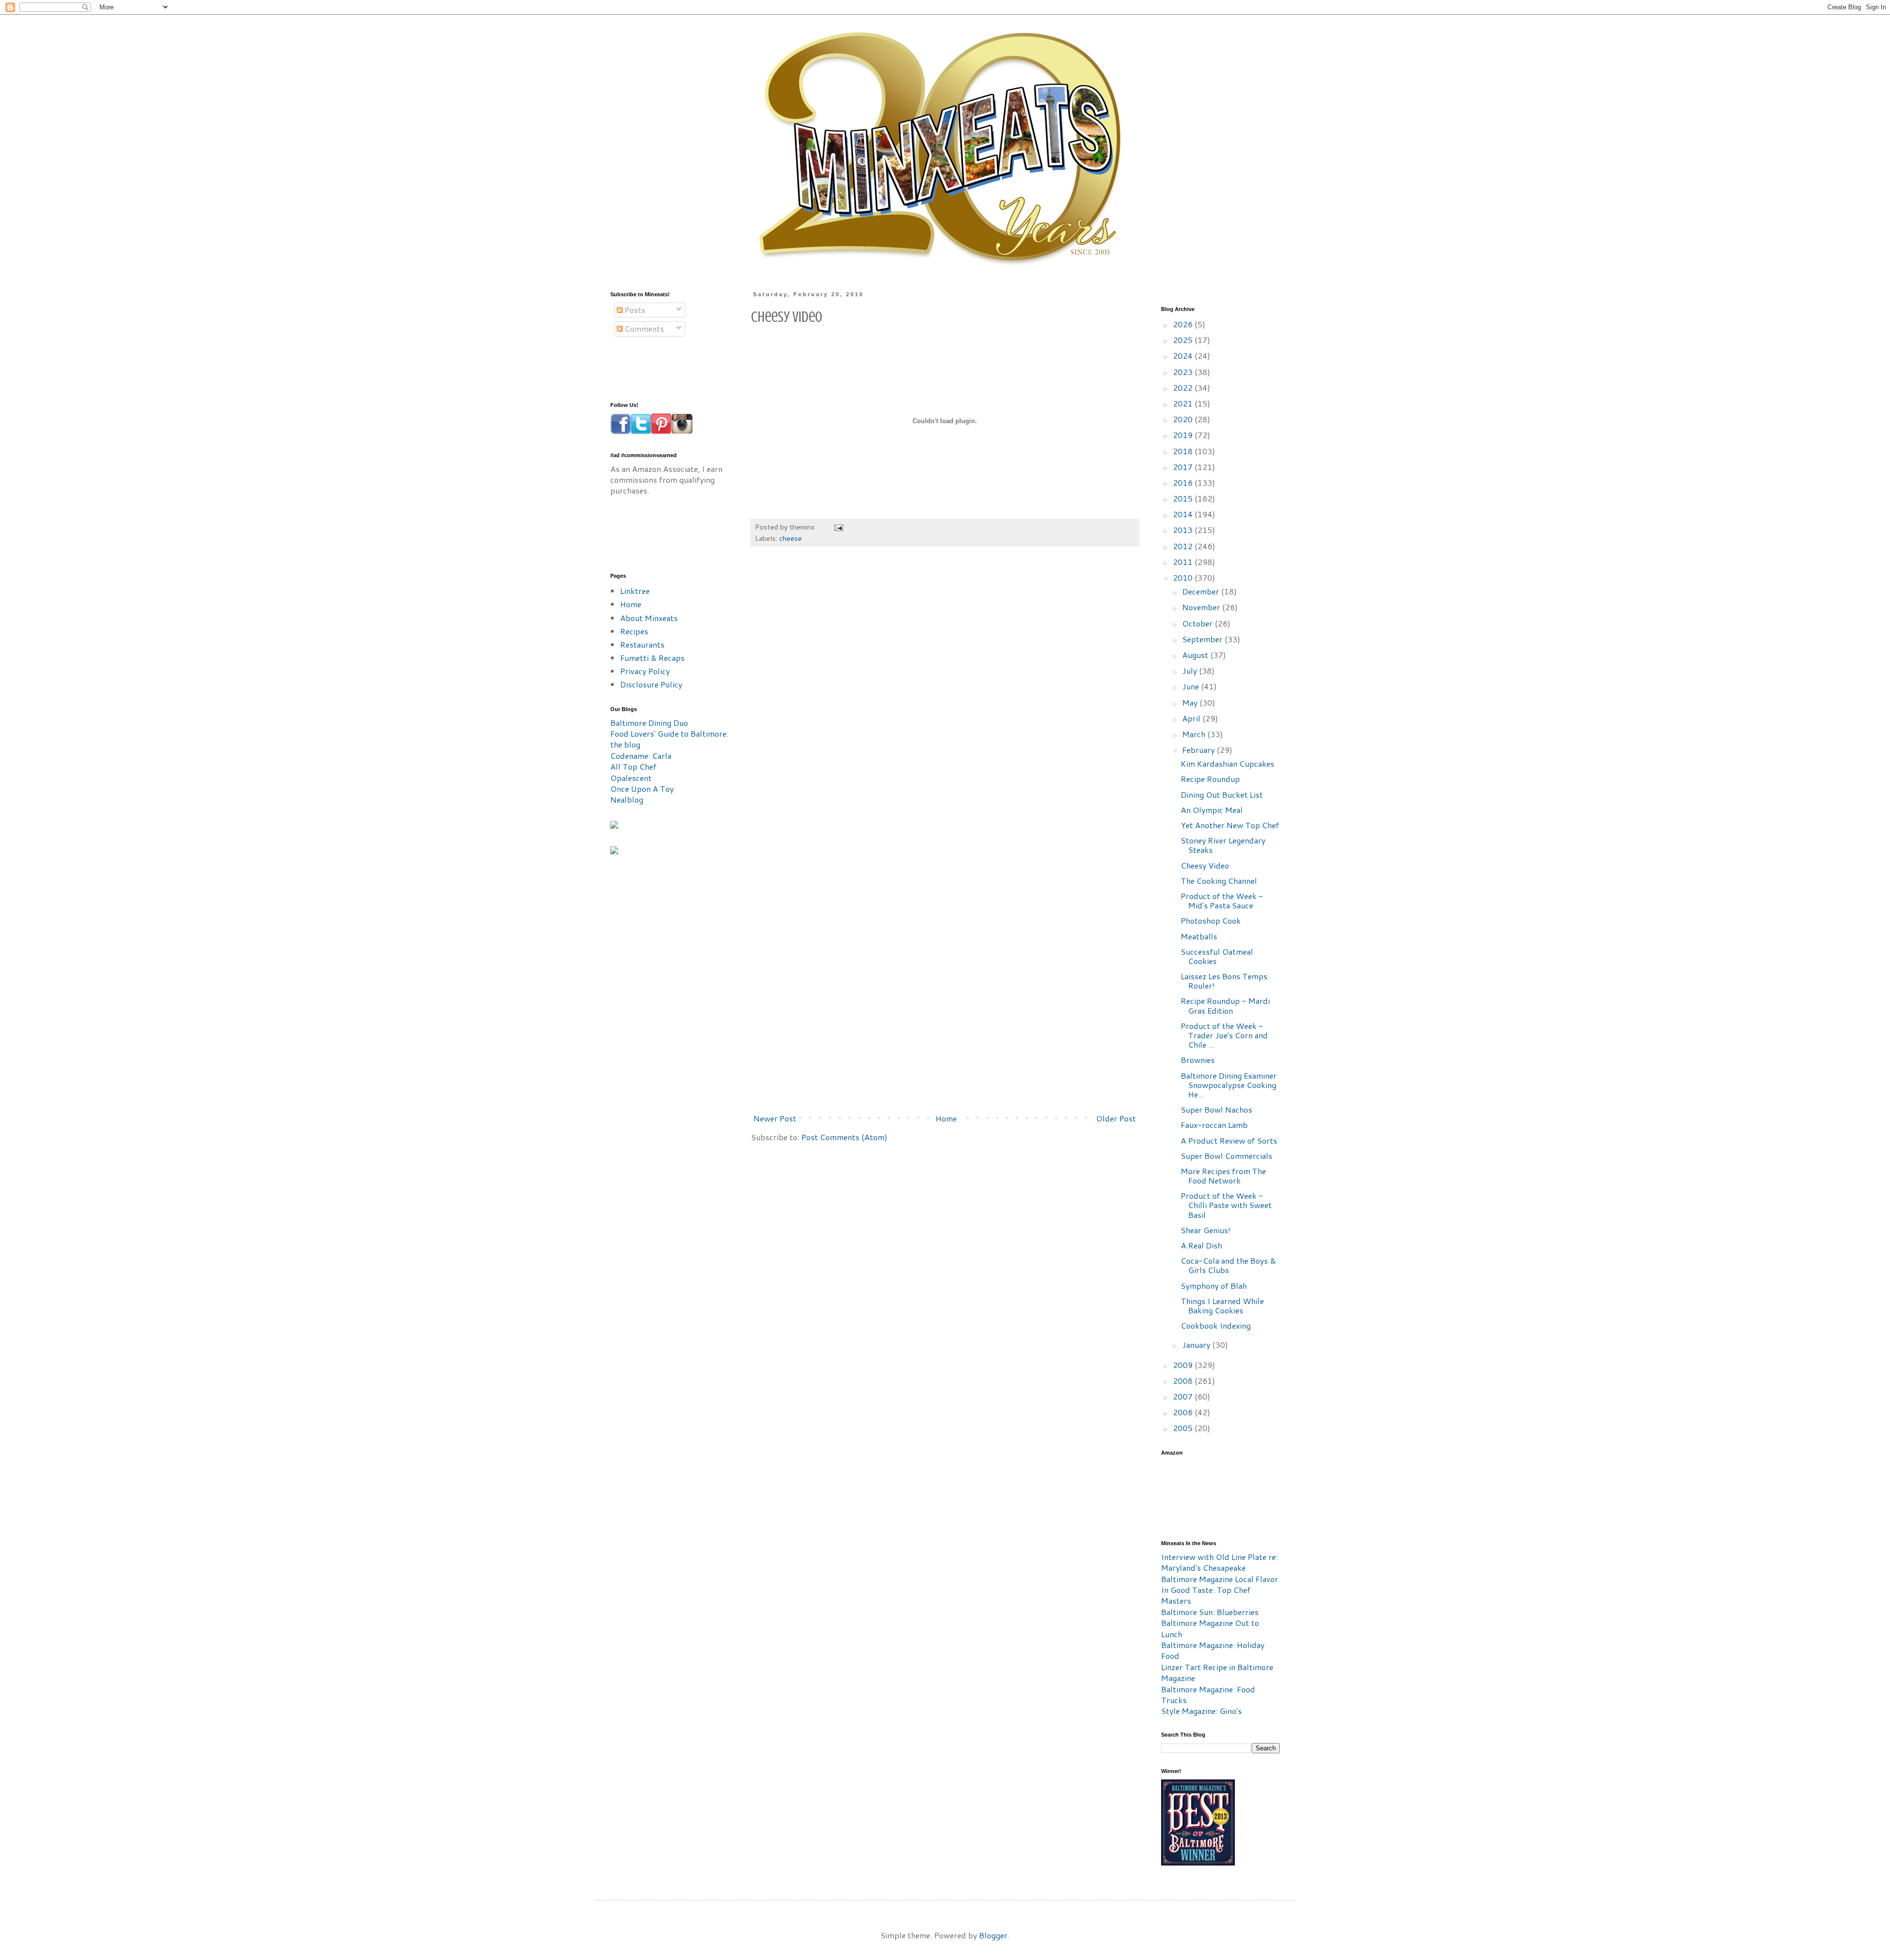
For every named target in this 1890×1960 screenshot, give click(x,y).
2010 (1184, 577)
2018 (1184, 451)
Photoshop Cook (1211, 920)
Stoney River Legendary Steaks (1223, 845)
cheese (790, 538)
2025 (1184, 340)
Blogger (993, 1935)
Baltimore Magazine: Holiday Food (1213, 1650)
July (1191, 670)
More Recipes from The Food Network (1223, 1176)
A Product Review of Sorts (1229, 1140)
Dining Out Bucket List (1222, 794)
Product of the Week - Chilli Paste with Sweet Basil (1226, 1205)
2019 (1184, 435)
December (1202, 591)
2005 (1184, 1428)
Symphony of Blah (1214, 1286)
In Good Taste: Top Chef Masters (1206, 1595)
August (1196, 655)
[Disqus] (945, 703)
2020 (1184, 419)
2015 (1184, 498)
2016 (1184, 482)
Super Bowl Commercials (1227, 1156)
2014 (1184, 514)
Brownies (1198, 1060)
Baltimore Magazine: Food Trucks (1208, 1695)
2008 (1184, 1381)
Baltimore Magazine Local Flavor (1220, 1579)
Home (946, 1118)
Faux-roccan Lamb (1214, 1125)
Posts (634, 310)
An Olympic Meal (1212, 810)
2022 (1184, 388)
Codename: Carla (641, 756)
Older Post (1116, 1118)
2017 (1184, 467)
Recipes (634, 631)
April (1192, 718)
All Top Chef (633, 766)
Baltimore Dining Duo (649, 723)
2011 (1184, 562)
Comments (643, 328)
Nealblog (627, 799)
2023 (1184, 372)
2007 (1184, 1396)
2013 (1184, 530)
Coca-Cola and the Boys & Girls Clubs (1228, 1265)
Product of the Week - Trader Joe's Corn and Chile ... (1224, 1035)
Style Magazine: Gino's (1201, 1711)
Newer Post (775, 1118)
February (1199, 750)
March (1195, 734)
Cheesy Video (1205, 865)
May (1191, 702)
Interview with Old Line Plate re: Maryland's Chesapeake (1219, 1562)
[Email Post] (838, 527)
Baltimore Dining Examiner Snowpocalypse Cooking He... (1229, 1085)
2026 (1184, 324)
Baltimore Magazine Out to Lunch (1210, 1628)
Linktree (635, 591)
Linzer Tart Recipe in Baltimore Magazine (1217, 1672)
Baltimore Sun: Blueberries (1210, 1612)
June (1192, 686)
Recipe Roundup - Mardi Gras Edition (1225, 1005)
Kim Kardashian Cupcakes (1228, 763)
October (1198, 623)
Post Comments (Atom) (844, 1137)
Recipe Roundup (1210, 779)
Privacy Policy (645, 671)
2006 (1184, 1412)
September (1203, 639)
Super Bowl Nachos (1216, 1109)
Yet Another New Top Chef (1230, 825)
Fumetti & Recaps (652, 658)
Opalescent (631, 778)
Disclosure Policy (651, 684)
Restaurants (642, 644)
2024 (1184, 356)
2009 (1184, 1365)
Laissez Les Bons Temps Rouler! (1224, 981)
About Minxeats (649, 618)
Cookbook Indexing (1216, 1325)
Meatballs (1199, 936)
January (1197, 1345)
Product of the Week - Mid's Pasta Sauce (1222, 901)
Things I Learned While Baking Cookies (1222, 1306)
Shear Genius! (1206, 1230)
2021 (1184, 403)
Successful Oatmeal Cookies (1217, 956)
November (1202, 607)
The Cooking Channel (1219, 881)
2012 (1184, 546)
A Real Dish (1201, 1245)
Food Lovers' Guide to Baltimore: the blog (669, 739)
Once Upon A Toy (642, 789)
